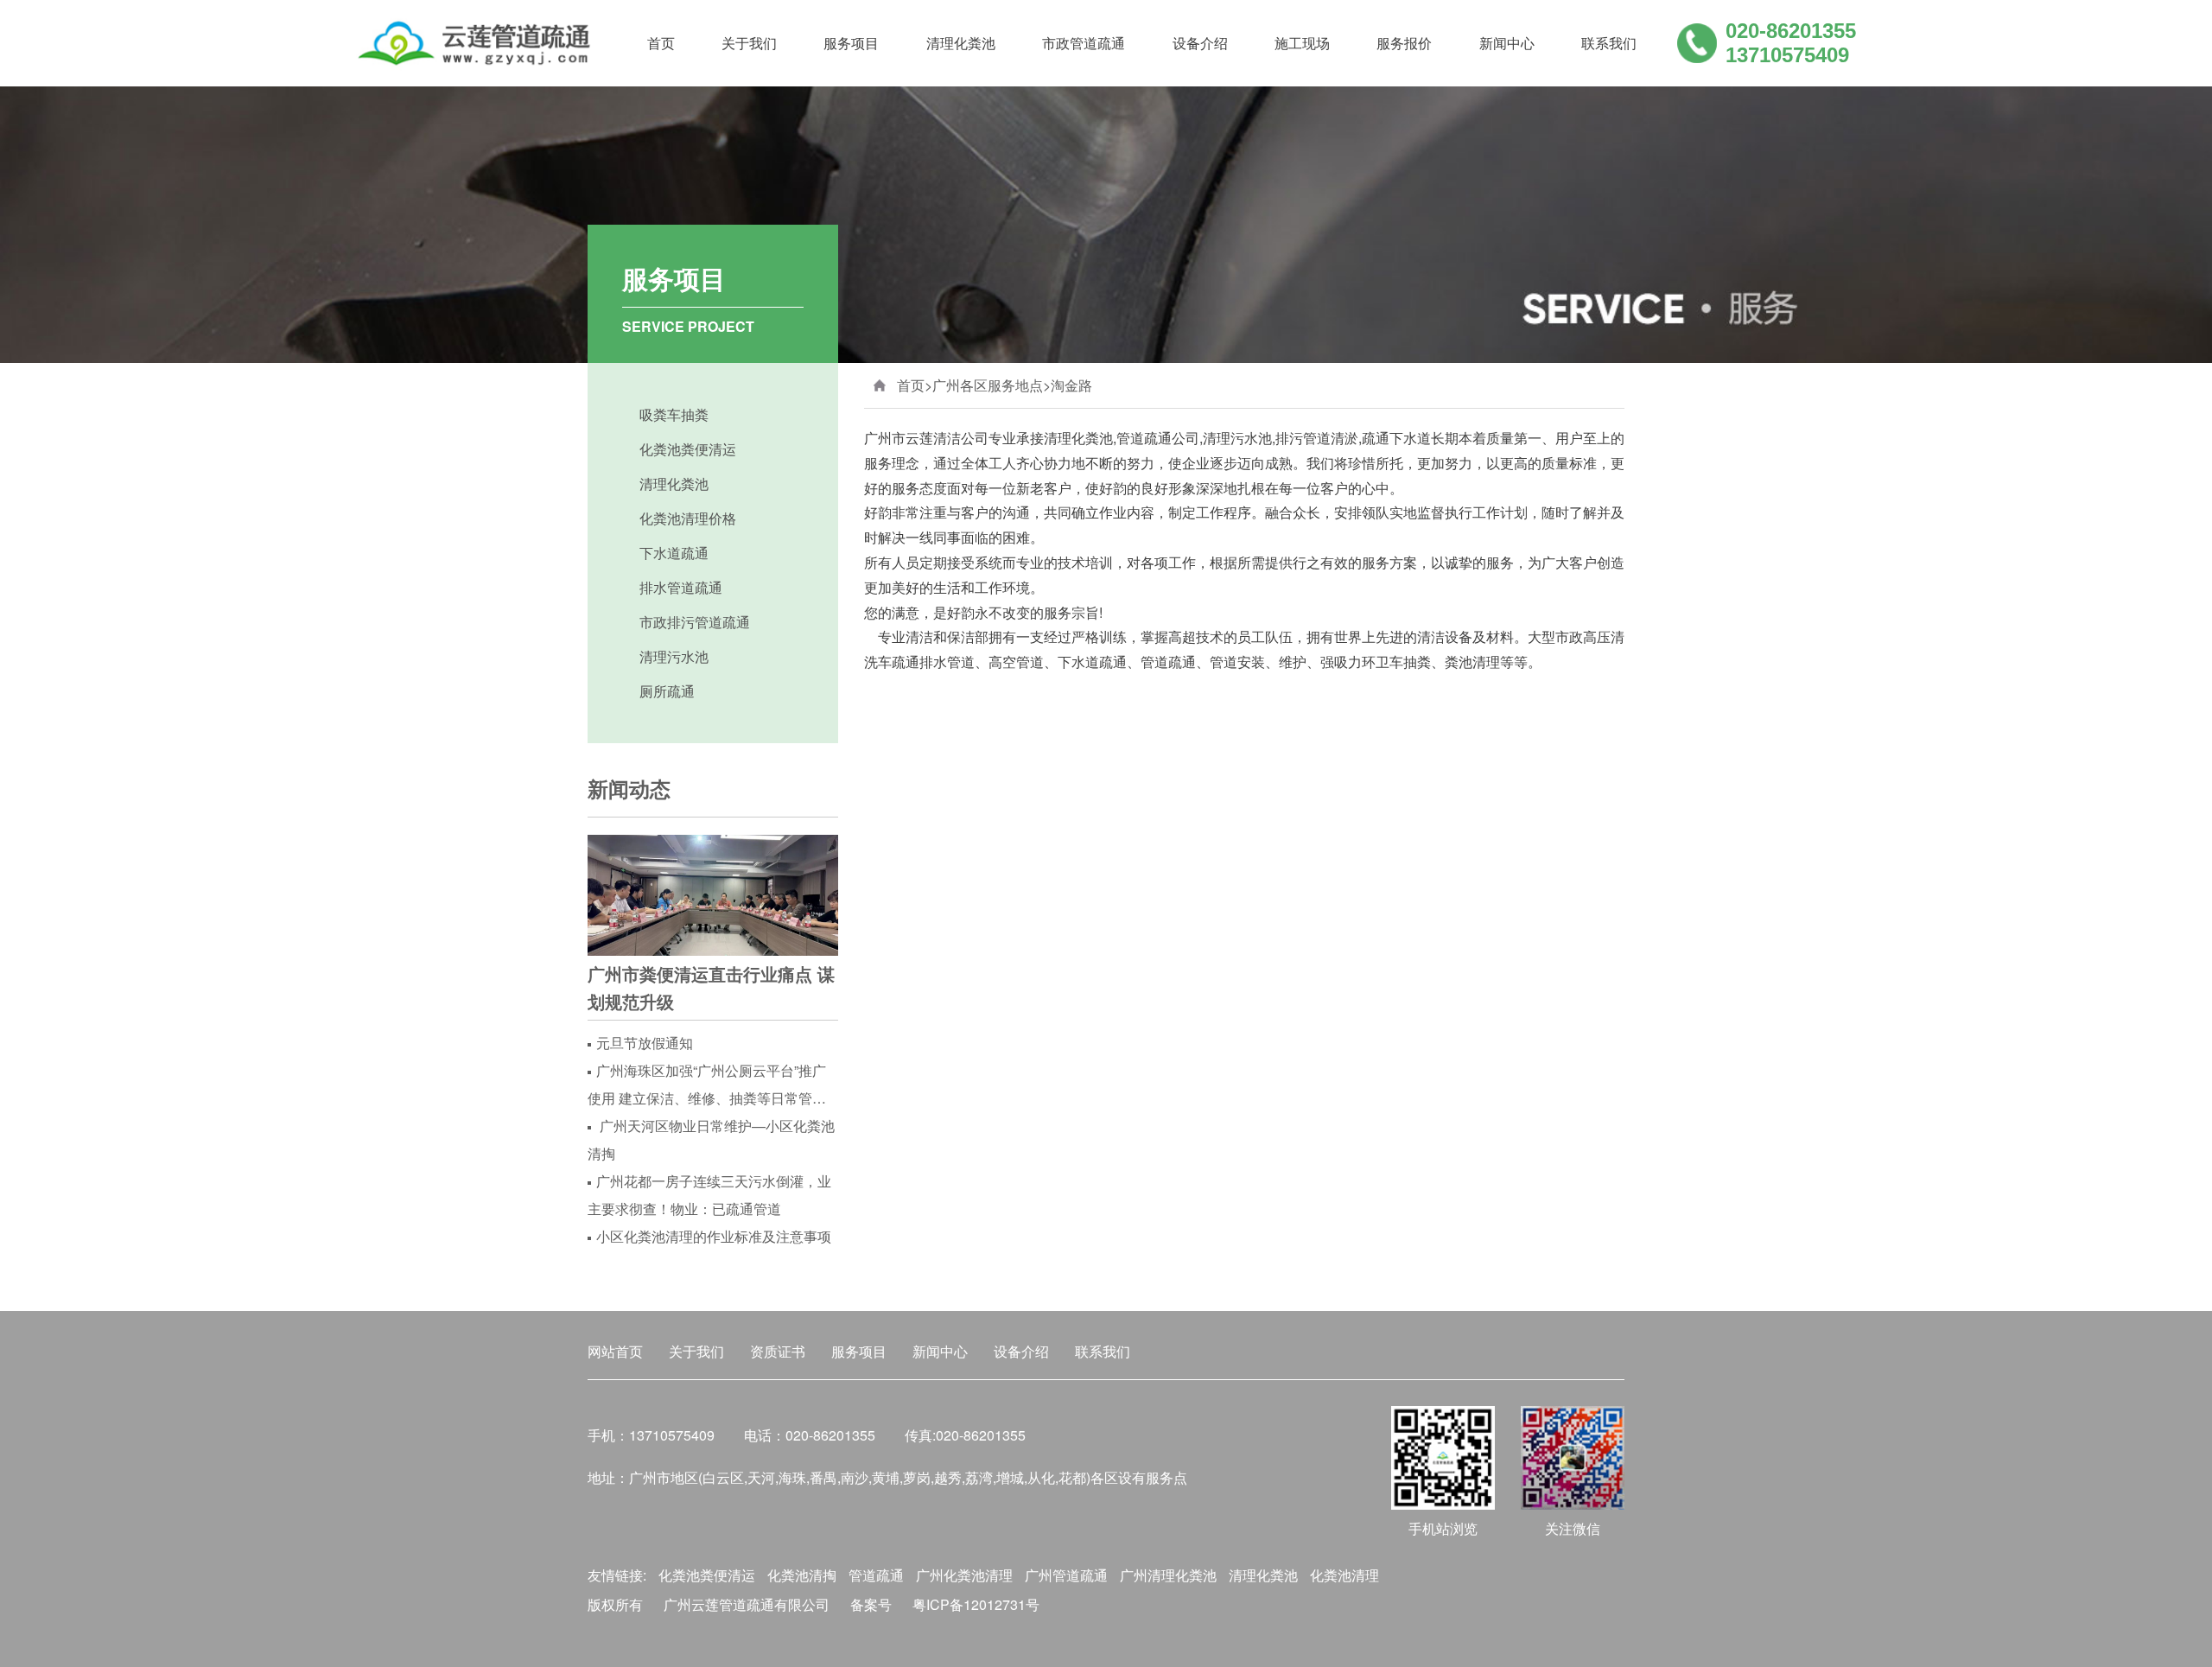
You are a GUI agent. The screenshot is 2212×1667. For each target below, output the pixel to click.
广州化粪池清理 (964, 1575)
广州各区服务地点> (992, 385)
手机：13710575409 (651, 1435)
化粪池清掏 (802, 1575)
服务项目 (851, 43)
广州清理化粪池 (1168, 1575)
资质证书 (778, 1351)
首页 (661, 43)
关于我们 (749, 43)
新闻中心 (1507, 43)
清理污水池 (674, 656)
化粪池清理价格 (688, 518)
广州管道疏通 (1066, 1575)
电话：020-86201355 (810, 1435)
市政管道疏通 (1084, 43)
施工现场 (1302, 43)
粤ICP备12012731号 (976, 1604)
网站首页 (615, 1351)
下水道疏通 (674, 553)
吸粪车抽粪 (674, 414)
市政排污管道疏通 (695, 622)
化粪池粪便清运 (688, 449)
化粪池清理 (1344, 1575)
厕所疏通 (667, 691)
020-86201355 (1791, 31)
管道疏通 (876, 1575)
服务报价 (1404, 43)
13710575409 (1787, 55)
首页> (915, 385)
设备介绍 (1200, 43)
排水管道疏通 (681, 587)
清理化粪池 (961, 43)
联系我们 (1609, 43)
